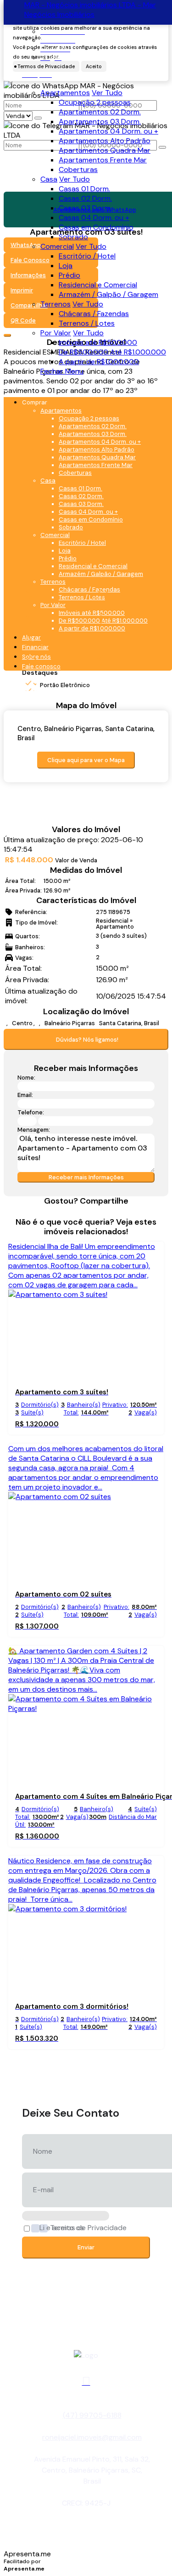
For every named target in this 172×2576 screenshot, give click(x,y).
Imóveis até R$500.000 (98, 342)
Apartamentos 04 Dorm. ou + (108, 131)
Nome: (26, 1078)
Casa (49, 179)
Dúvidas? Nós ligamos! (87, 1040)
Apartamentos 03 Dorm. (100, 121)
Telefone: (31, 1112)
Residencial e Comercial (98, 285)
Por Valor (56, 333)
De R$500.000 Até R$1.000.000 (112, 352)
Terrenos (55, 304)
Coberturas (78, 169)
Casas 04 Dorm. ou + (94, 218)
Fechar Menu (62, 371)
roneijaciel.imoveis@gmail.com (92, 2437)
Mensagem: (34, 1130)
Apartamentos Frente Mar (103, 160)
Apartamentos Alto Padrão (105, 141)
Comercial (57, 246)
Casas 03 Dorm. (85, 208)
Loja (66, 266)
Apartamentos (65, 93)
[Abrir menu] (6, 388)
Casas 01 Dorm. (84, 189)
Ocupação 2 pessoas (95, 102)
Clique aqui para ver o (86, 760)
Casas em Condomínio (96, 227)
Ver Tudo (107, 93)
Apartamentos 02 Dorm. (100, 112)
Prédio (69, 275)
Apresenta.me (27, 2554)
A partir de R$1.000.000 (99, 362)
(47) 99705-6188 (92, 2415)
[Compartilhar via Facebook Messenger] (101, 1212)
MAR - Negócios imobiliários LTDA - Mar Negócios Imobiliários (90, 10)
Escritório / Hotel (87, 256)
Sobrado (73, 237)
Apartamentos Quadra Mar (105, 150)
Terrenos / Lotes (87, 323)
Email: (25, 1095)
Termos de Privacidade (88, 2228)
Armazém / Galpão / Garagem (108, 294)
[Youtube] (86, 2381)
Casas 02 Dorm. (85, 198)
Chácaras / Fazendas (94, 314)
